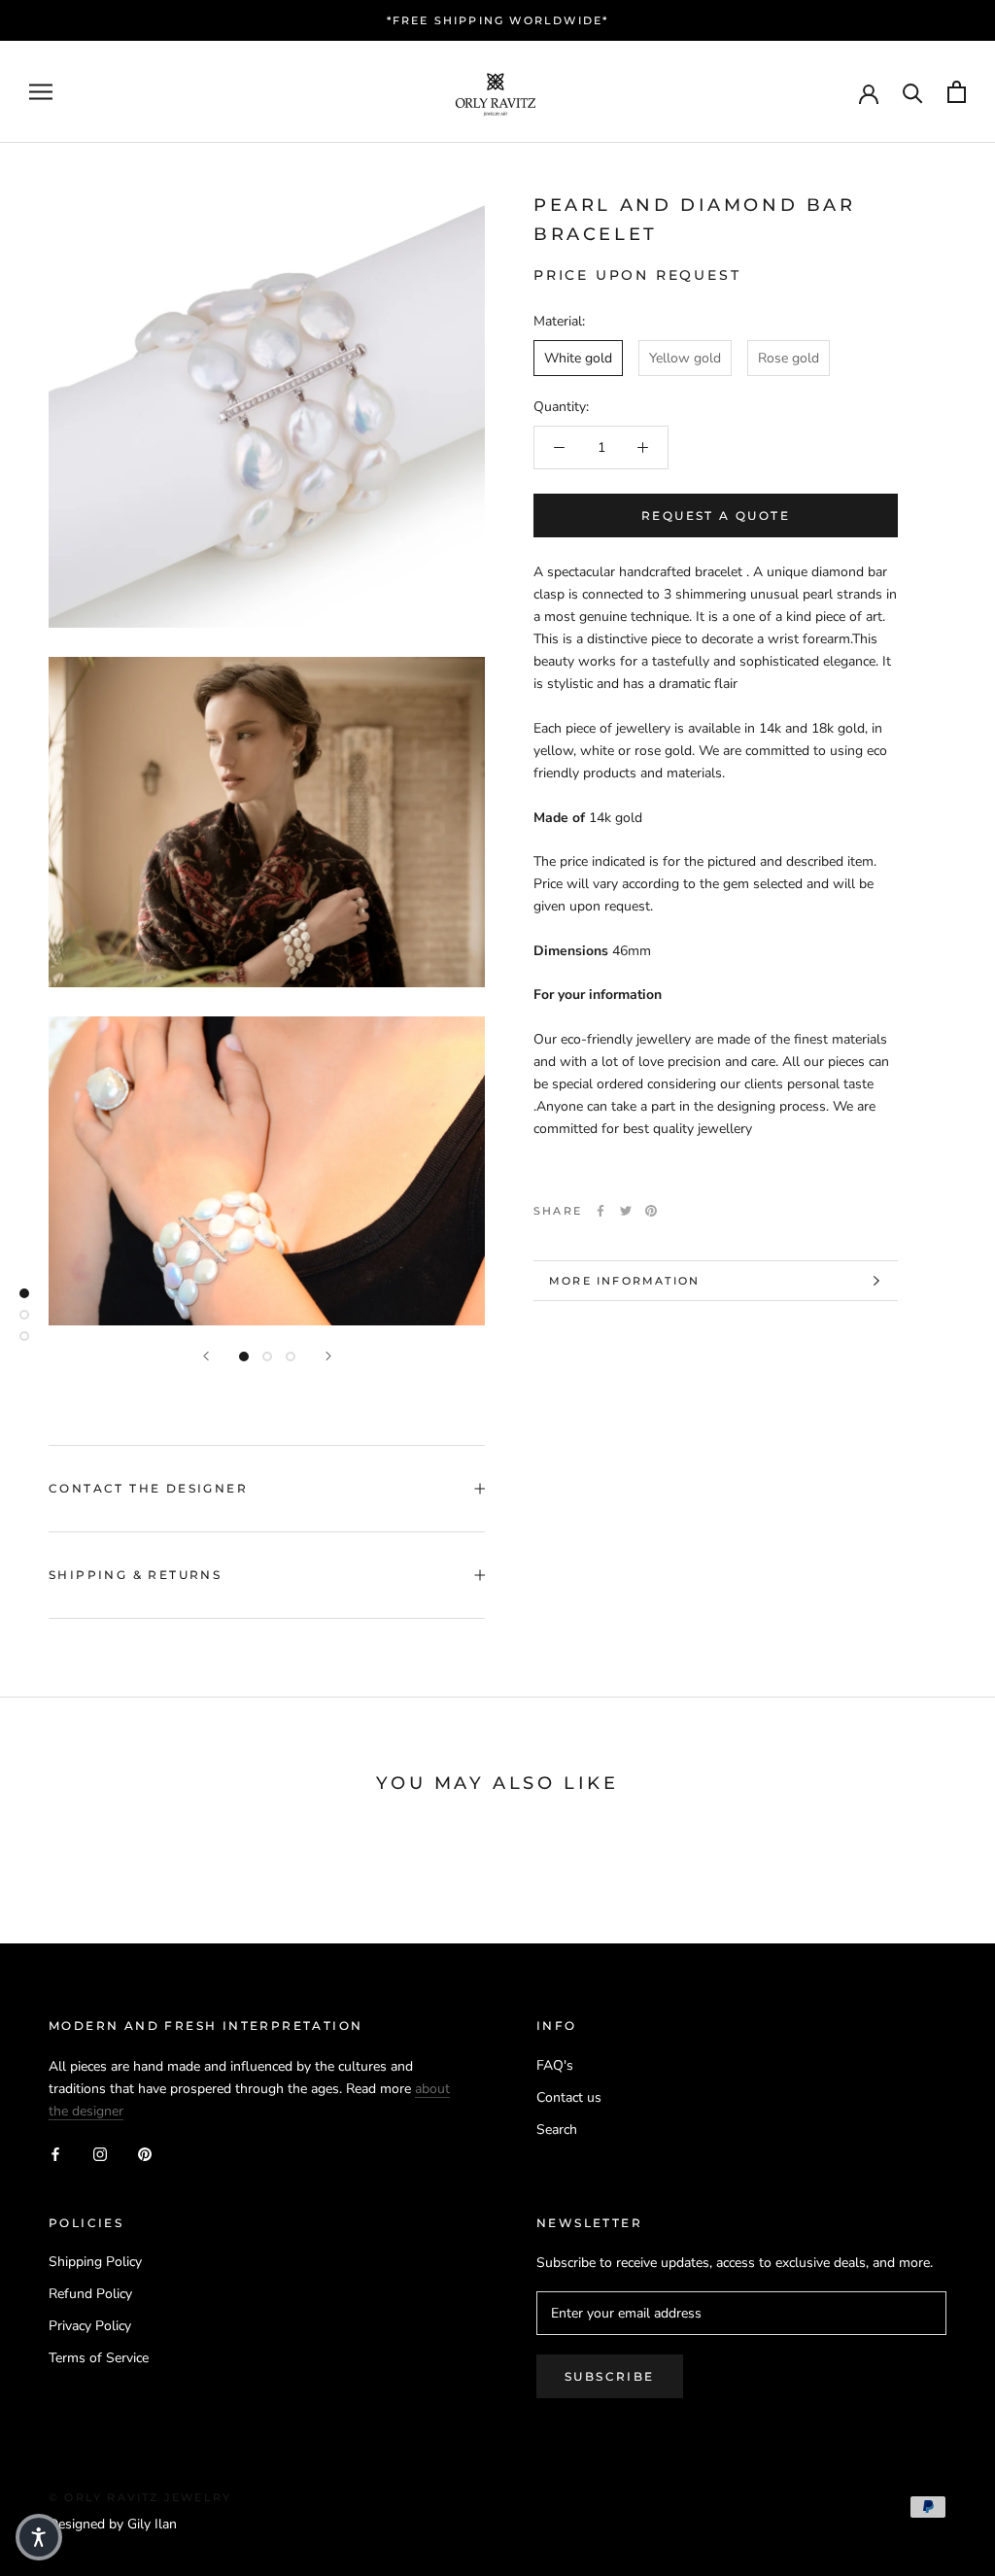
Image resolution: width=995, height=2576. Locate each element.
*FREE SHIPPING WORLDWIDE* (498, 20)
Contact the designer (148, 1488)
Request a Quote (716, 515)
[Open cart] (957, 92)
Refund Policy (90, 2294)
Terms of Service (99, 2358)
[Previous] (206, 1356)
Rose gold (789, 358)
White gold (578, 358)
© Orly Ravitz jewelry (140, 2497)
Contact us (569, 2097)
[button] (39, 2537)
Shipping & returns (135, 1575)
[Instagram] (100, 2153)
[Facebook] (600, 1211)
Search (557, 2129)
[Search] (913, 92)
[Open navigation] (41, 92)
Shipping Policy (95, 2262)
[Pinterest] (651, 1211)
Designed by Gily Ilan (113, 2524)
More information (624, 1281)
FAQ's (555, 2065)
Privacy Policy (90, 2326)
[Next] (328, 1356)
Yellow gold (685, 358)
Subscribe (610, 2376)
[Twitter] (626, 1211)
